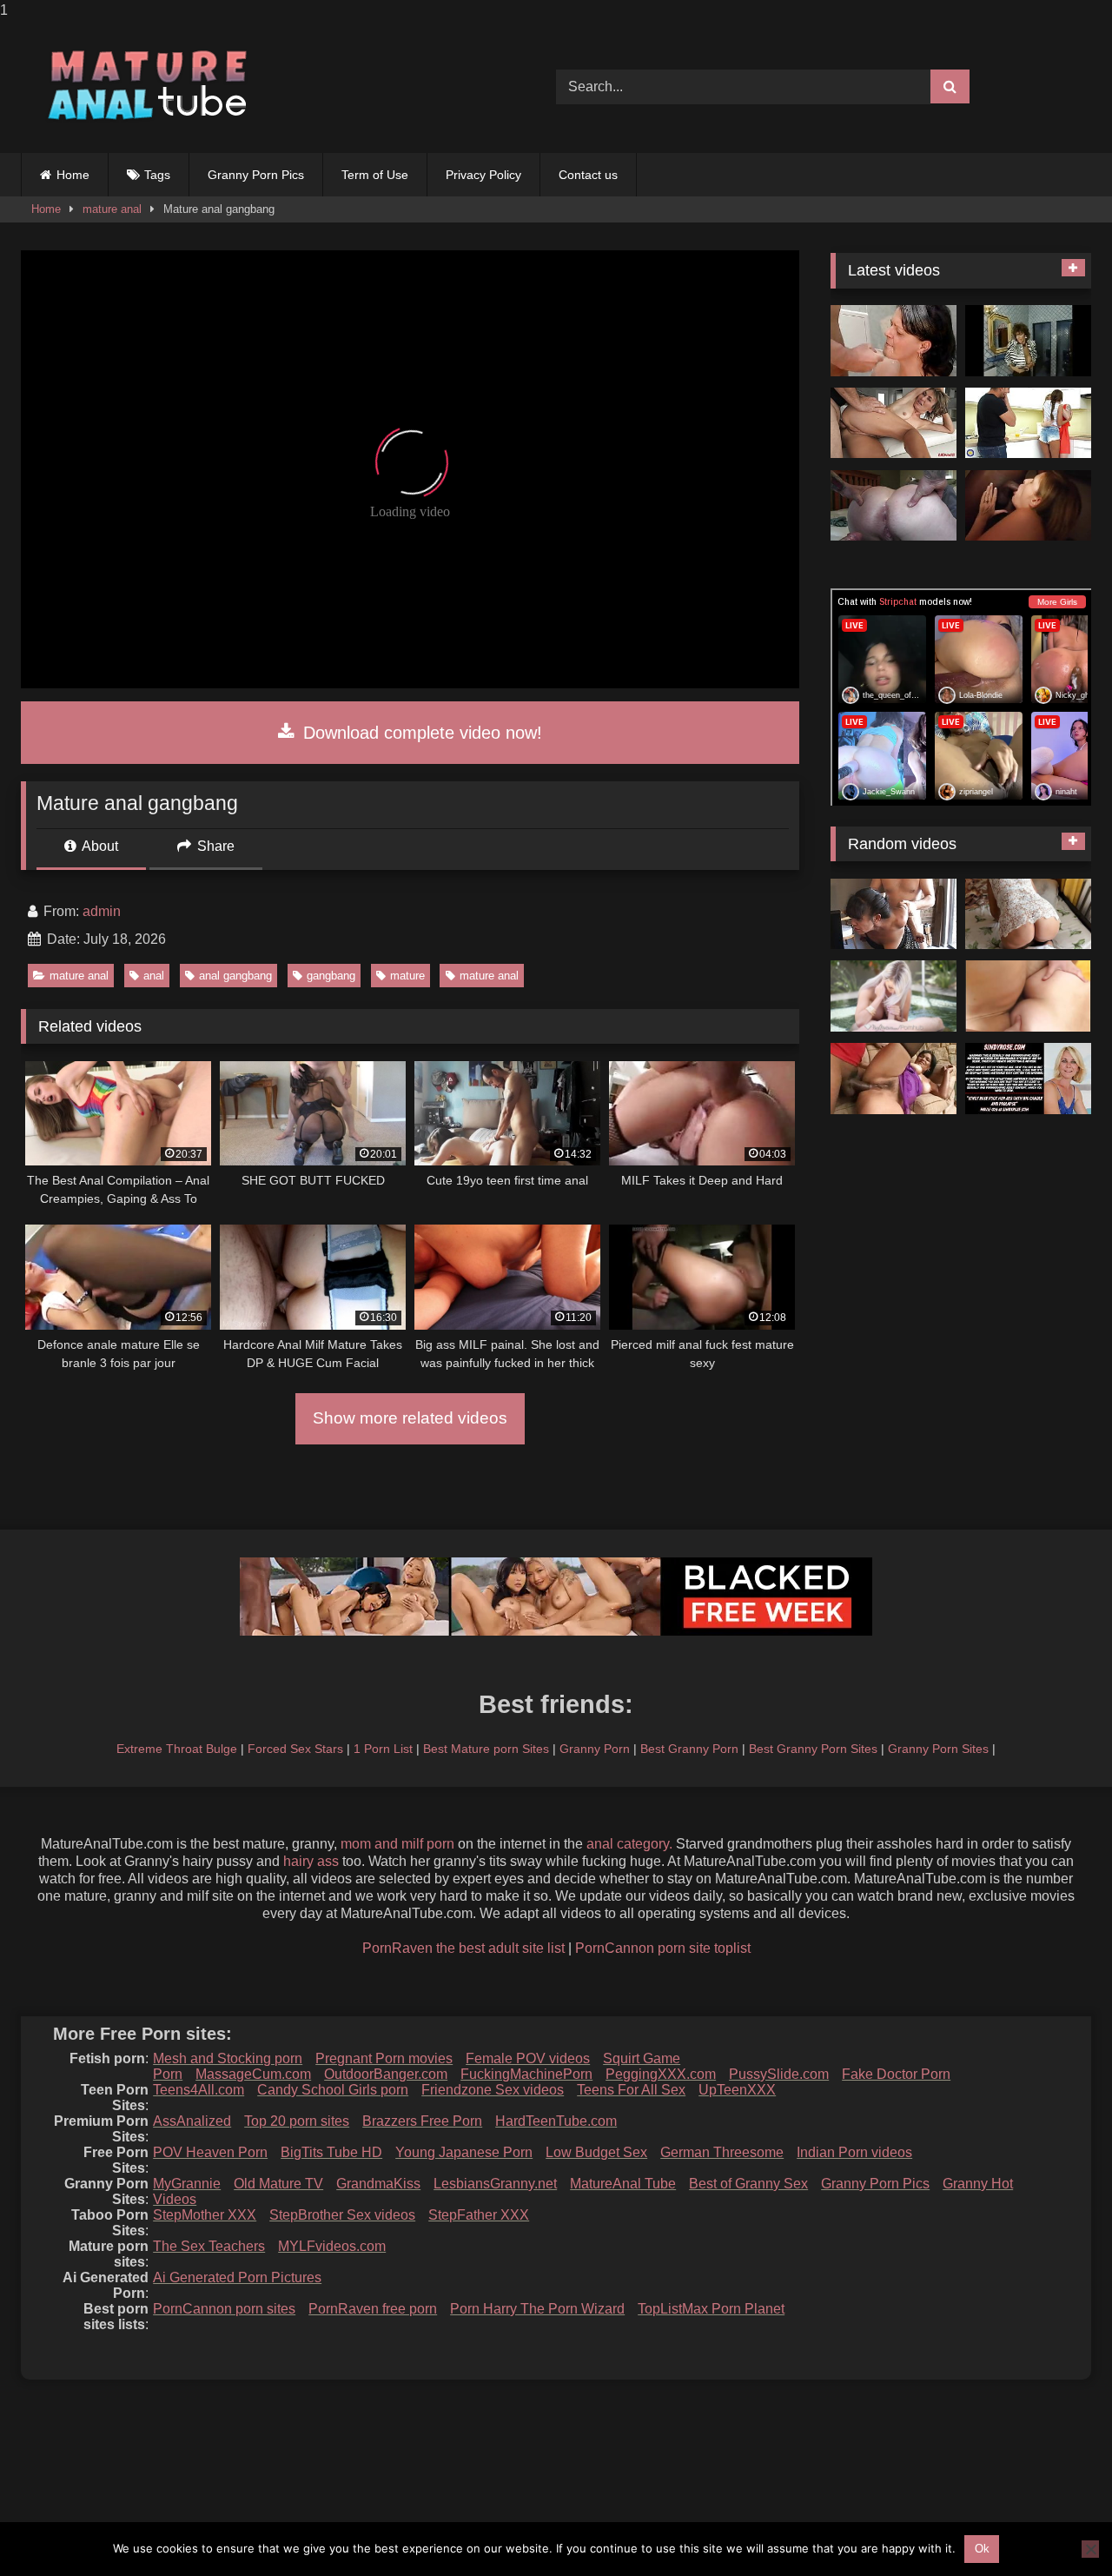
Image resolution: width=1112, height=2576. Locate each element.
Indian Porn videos (854, 2152)
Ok (982, 2549)
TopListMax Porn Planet (711, 2309)
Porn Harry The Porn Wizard (537, 2309)
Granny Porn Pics (256, 175)
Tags (157, 175)
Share (214, 846)
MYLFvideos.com (332, 2246)
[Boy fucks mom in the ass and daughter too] (1028, 423)
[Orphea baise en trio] (1028, 506)
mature (407, 976)
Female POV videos (528, 2058)
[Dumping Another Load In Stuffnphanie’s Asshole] (894, 506)
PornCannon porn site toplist (663, 1948)
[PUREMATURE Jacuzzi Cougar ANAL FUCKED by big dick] (894, 996)
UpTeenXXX (737, 2090)
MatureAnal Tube (623, 2184)
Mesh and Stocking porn (228, 2058)
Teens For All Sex (631, 2090)
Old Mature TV (278, 2184)
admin (102, 911)
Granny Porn (595, 1749)
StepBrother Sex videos (342, 2215)
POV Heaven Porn (210, 2152)
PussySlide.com (779, 2074)
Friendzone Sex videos (493, 2090)
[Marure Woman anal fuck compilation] (894, 423)
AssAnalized (192, 2121)
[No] (1090, 2549)
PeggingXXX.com (661, 2074)
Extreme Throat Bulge (177, 1749)
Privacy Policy (483, 175)
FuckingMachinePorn (526, 2074)
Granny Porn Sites (938, 1749)
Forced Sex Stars (295, 1749)
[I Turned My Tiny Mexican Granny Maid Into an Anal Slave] (894, 914)
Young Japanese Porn (464, 2152)
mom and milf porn (397, 1844)
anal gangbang (235, 976)
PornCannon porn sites (224, 2309)
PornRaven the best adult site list (463, 1948)
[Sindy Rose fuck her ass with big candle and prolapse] (1028, 1079)
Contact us (588, 175)
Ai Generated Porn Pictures (237, 2277)
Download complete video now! (420, 733)
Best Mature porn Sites (486, 1749)
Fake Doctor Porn (896, 2074)
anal (154, 976)
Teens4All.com (199, 2090)
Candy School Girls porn (333, 2090)
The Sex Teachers (209, 2246)
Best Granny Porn (689, 1749)
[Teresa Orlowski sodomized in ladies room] (1028, 341)
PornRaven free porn (373, 2309)
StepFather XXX (479, 2215)
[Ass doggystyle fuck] (894, 341)
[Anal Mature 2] (1028, 996)
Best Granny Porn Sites (813, 1749)
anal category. (629, 1844)
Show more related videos (410, 1418)
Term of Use (375, 175)
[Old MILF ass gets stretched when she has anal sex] (1028, 914)
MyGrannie (187, 2184)
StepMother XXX (205, 2215)
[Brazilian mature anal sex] (894, 1079)
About (99, 846)
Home (73, 175)
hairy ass (311, 1861)
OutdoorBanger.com (386, 2074)
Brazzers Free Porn (422, 2121)
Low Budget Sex (596, 2152)
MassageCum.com (253, 2074)
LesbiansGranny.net (495, 2184)
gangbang (331, 976)
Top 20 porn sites (297, 2121)
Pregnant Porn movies (384, 2058)
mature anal (112, 209)
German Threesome (722, 2152)
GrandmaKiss (378, 2184)
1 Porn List (383, 1749)
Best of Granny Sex (748, 2184)
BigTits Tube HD (331, 2152)
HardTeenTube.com (556, 2121)
